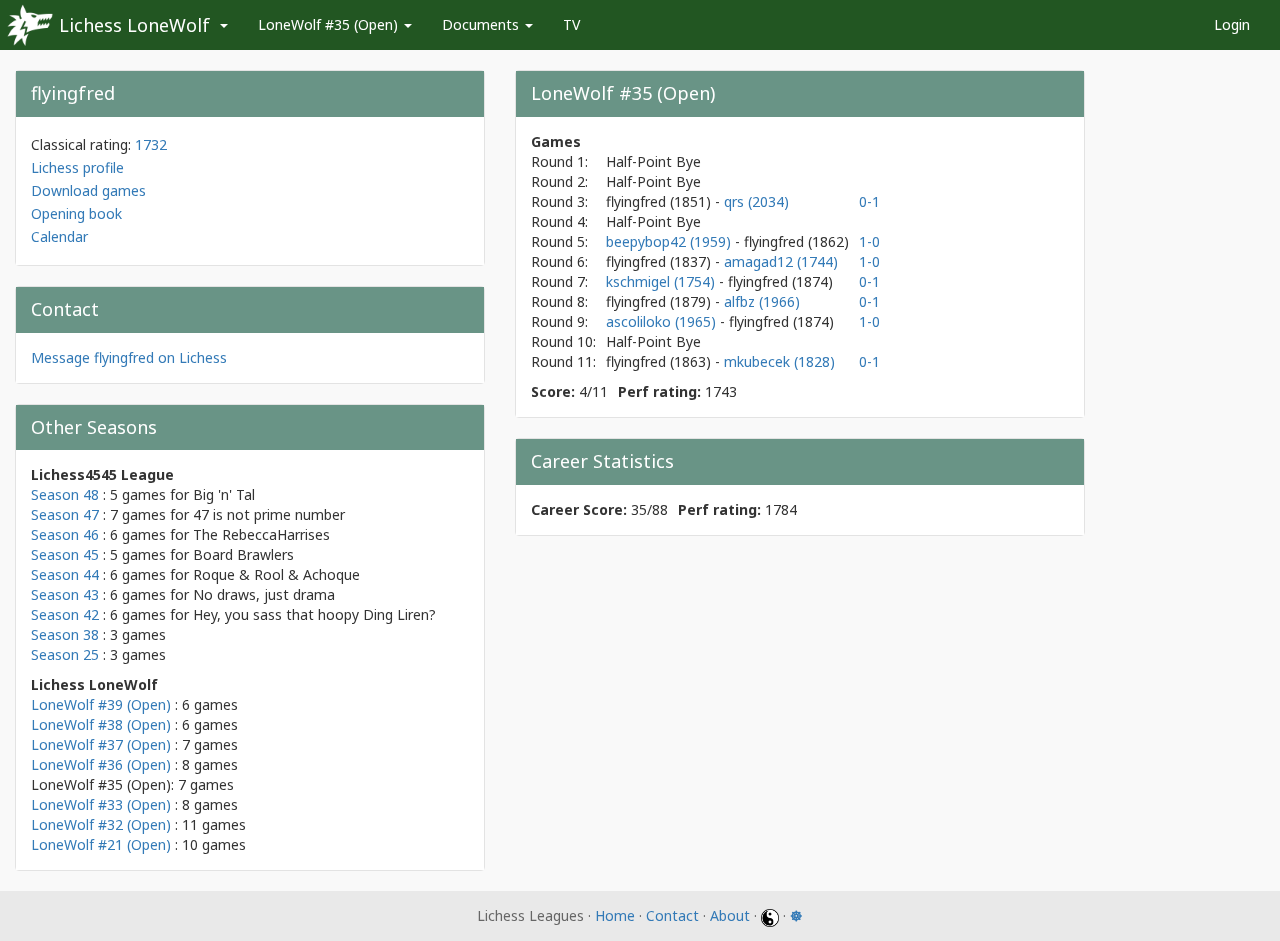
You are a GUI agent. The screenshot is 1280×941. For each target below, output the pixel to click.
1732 (151, 144)
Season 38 (65, 634)
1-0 (869, 241)
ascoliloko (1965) (663, 321)
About (730, 915)
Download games (88, 190)
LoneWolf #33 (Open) (101, 804)
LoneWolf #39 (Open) (101, 704)
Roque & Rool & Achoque (276, 574)
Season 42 (65, 614)
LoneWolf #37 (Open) (101, 744)
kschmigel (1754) (662, 281)
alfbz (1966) (762, 301)
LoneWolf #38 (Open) (101, 724)
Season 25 (65, 654)
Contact (672, 915)
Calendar (59, 236)
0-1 (869, 201)
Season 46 (65, 534)
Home (615, 915)
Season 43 (65, 594)
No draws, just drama (264, 594)
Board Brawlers (243, 554)
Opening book (76, 213)
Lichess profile (77, 167)
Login (1232, 24)
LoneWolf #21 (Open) (101, 844)
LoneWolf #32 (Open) (101, 824)
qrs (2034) (756, 201)
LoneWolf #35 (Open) (330, 24)
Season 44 (65, 574)
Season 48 (65, 494)
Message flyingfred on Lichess (129, 357)
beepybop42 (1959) (670, 241)
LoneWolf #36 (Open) (101, 764)
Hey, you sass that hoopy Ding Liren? (314, 614)
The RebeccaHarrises (261, 534)
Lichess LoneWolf (134, 25)
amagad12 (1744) (781, 261)
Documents (482, 24)
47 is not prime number (269, 514)
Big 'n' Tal (224, 494)
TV (571, 24)
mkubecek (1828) (779, 361)
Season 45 (65, 554)
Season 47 (65, 514)
